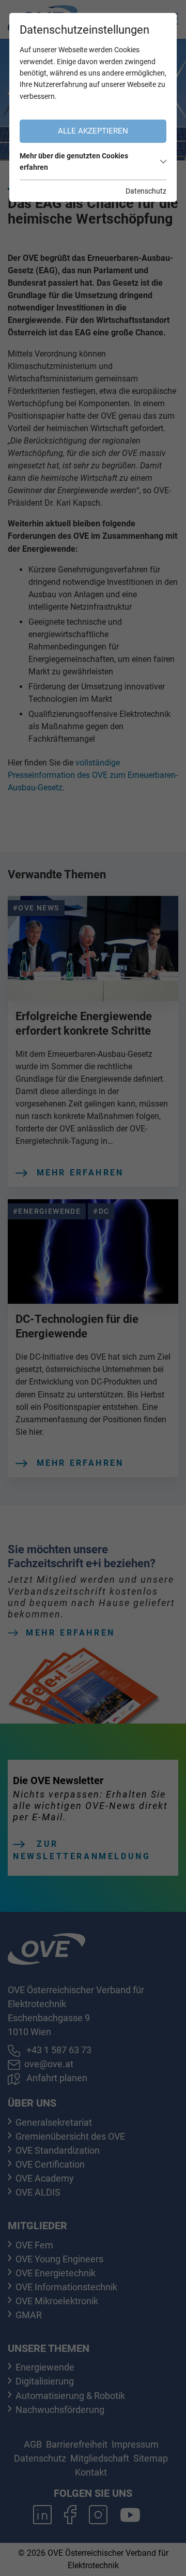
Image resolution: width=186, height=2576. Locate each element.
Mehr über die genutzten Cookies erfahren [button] (74, 161)
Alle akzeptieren (93, 131)
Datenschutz (146, 191)
